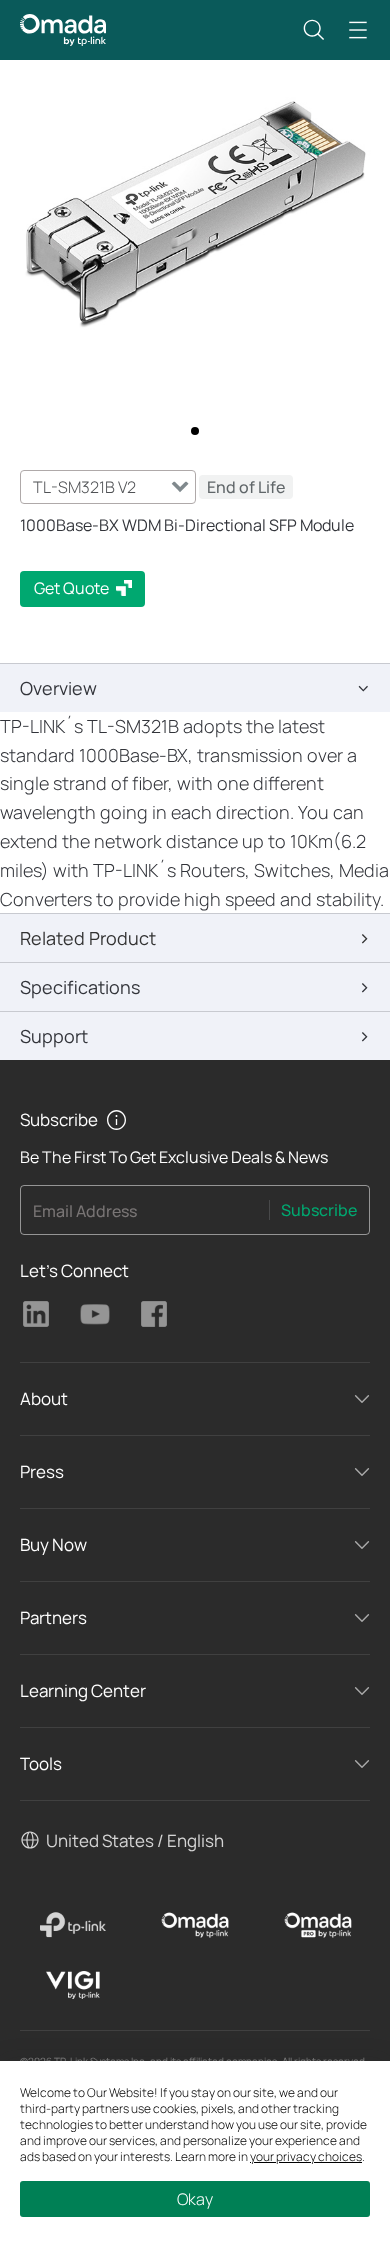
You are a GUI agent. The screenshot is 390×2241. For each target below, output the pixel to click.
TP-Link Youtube (95, 1314)
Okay (195, 2199)
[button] (314, 30)
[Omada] (195, 1925)
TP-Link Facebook (154, 1314)
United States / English (135, 1840)
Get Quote (71, 588)
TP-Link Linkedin (36, 1314)
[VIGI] (72, 1985)
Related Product (88, 938)
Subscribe (319, 1210)
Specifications (80, 987)
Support (54, 1036)
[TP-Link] (72, 1925)
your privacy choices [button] (306, 2156)
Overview (58, 688)
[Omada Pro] (317, 1925)
